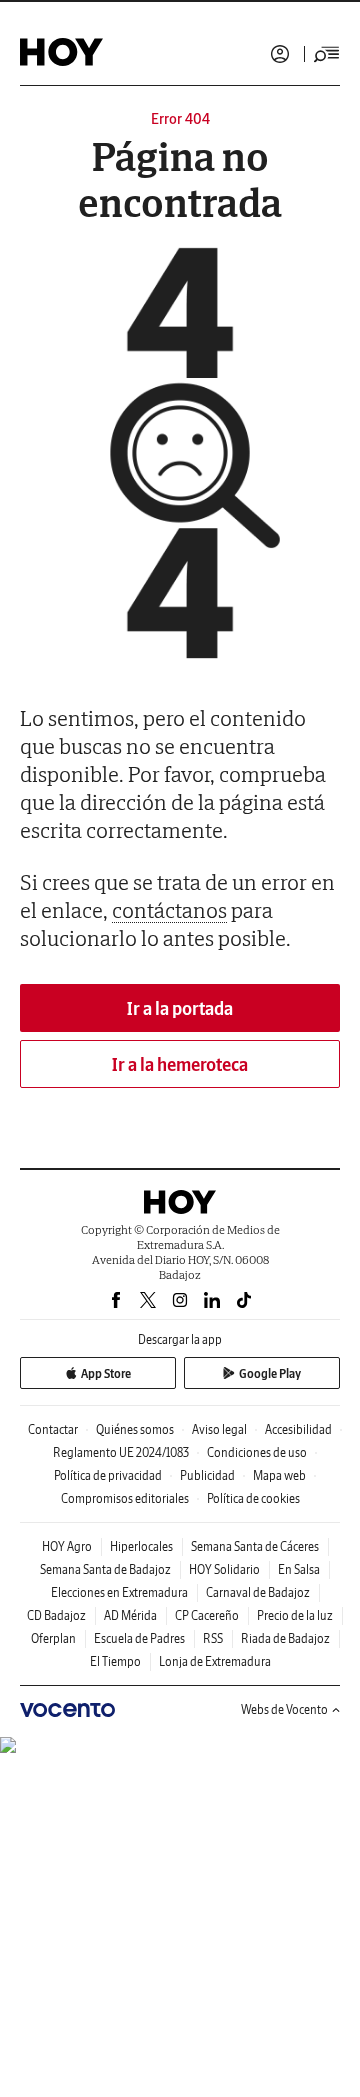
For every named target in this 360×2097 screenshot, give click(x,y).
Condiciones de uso (257, 1452)
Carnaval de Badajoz (258, 1592)
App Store (106, 1373)
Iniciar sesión (280, 54)
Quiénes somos (135, 1429)
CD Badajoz (56, 1615)
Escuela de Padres (139, 1638)
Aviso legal (219, 1429)
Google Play (270, 1373)
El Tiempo (115, 1661)
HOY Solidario (224, 1569)
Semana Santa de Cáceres (255, 1546)
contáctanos (169, 910)
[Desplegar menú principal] (327, 54)
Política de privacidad (108, 1475)
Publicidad (207, 1475)
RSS (213, 1638)
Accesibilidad (298, 1429)
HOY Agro (67, 1546)
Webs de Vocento (284, 1709)
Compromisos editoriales (125, 1498)
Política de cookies (253, 1498)
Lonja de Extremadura (215, 1661)
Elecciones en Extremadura (119, 1592)
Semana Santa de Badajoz (105, 1569)
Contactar (53, 1429)
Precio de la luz (295, 1615)
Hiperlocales (141, 1546)
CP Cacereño (207, 1615)
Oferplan (53, 1638)
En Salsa (299, 1569)
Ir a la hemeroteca (180, 1064)
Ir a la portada (180, 1008)
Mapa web (279, 1475)
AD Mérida (130, 1615)
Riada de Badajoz (285, 1638)
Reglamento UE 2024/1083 (121, 1452)
